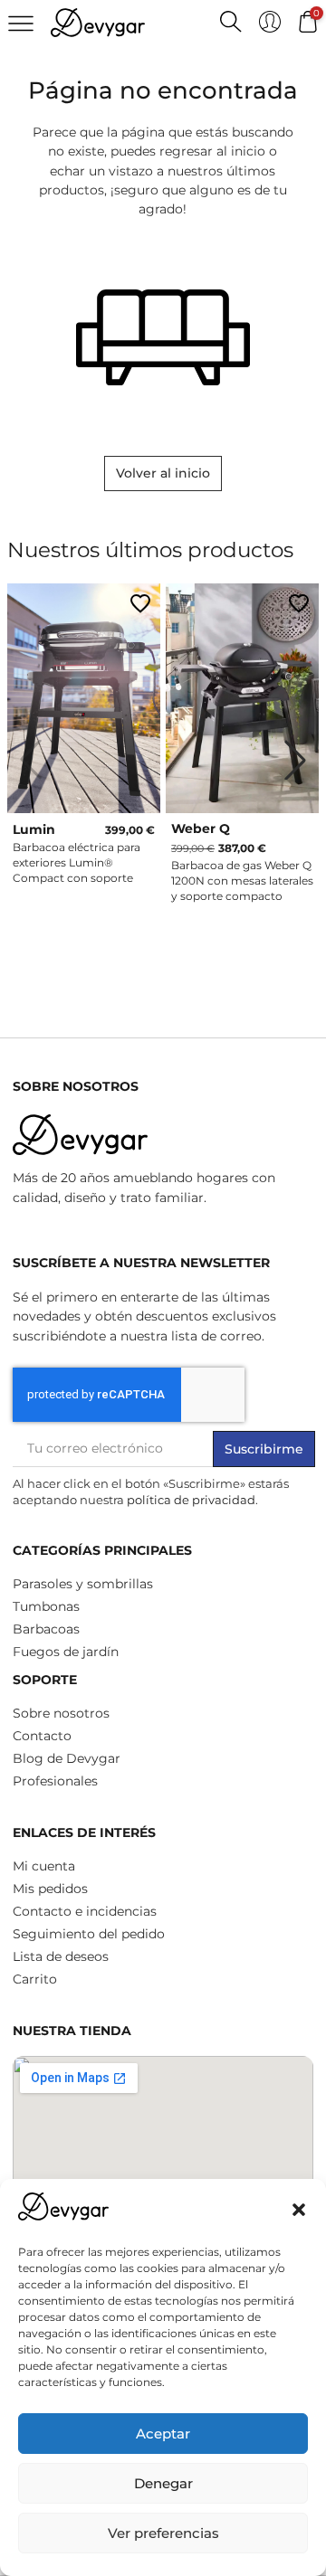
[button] (299, 2210)
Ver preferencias (163, 2533)
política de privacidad (191, 1500)
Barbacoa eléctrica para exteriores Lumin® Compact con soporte (77, 862)
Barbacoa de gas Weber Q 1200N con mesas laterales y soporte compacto (242, 881)
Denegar (163, 2483)
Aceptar (163, 2434)
